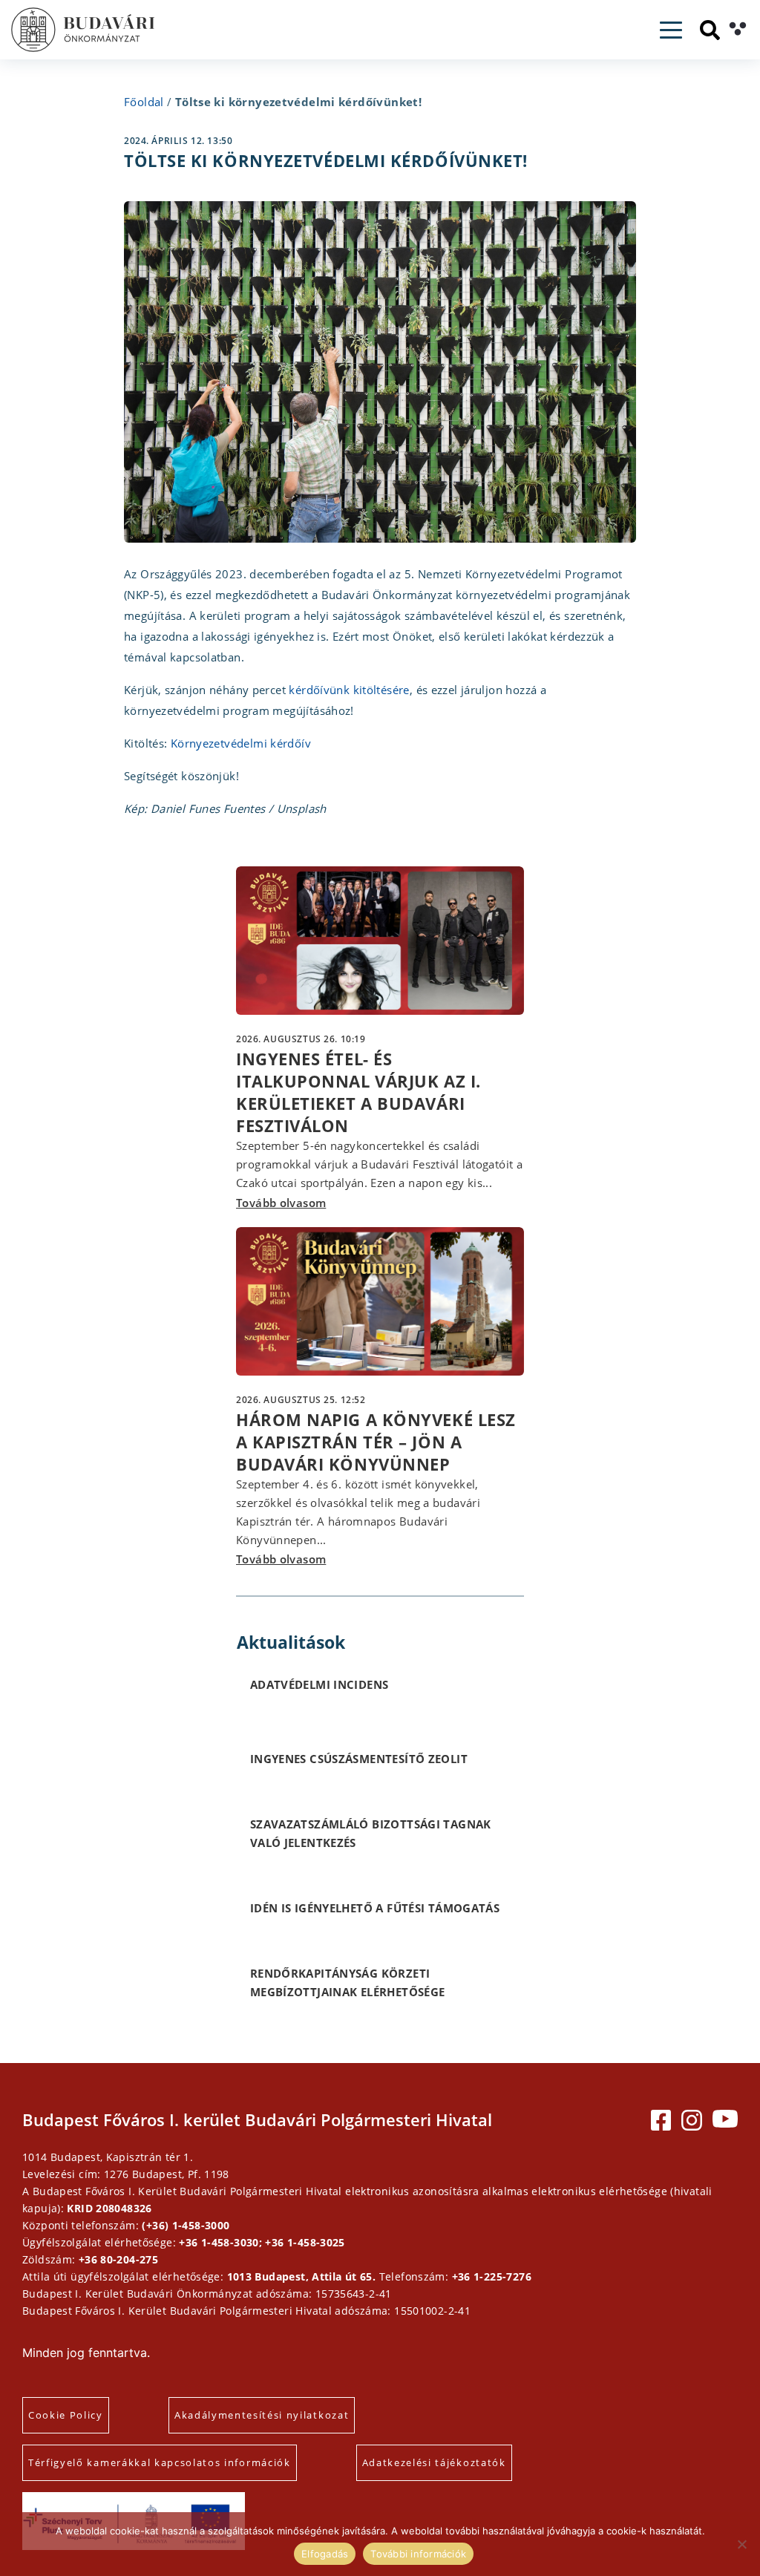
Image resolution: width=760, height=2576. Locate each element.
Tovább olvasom (281, 1203)
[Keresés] (710, 30)
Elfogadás (325, 2554)
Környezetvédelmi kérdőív (241, 743)
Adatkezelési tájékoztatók (434, 2462)
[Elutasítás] (741, 2544)
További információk (418, 2554)
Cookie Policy (66, 2415)
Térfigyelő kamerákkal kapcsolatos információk (160, 2462)
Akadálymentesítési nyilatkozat (262, 2415)
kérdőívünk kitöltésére (349, 690)
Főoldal (144, 102)
